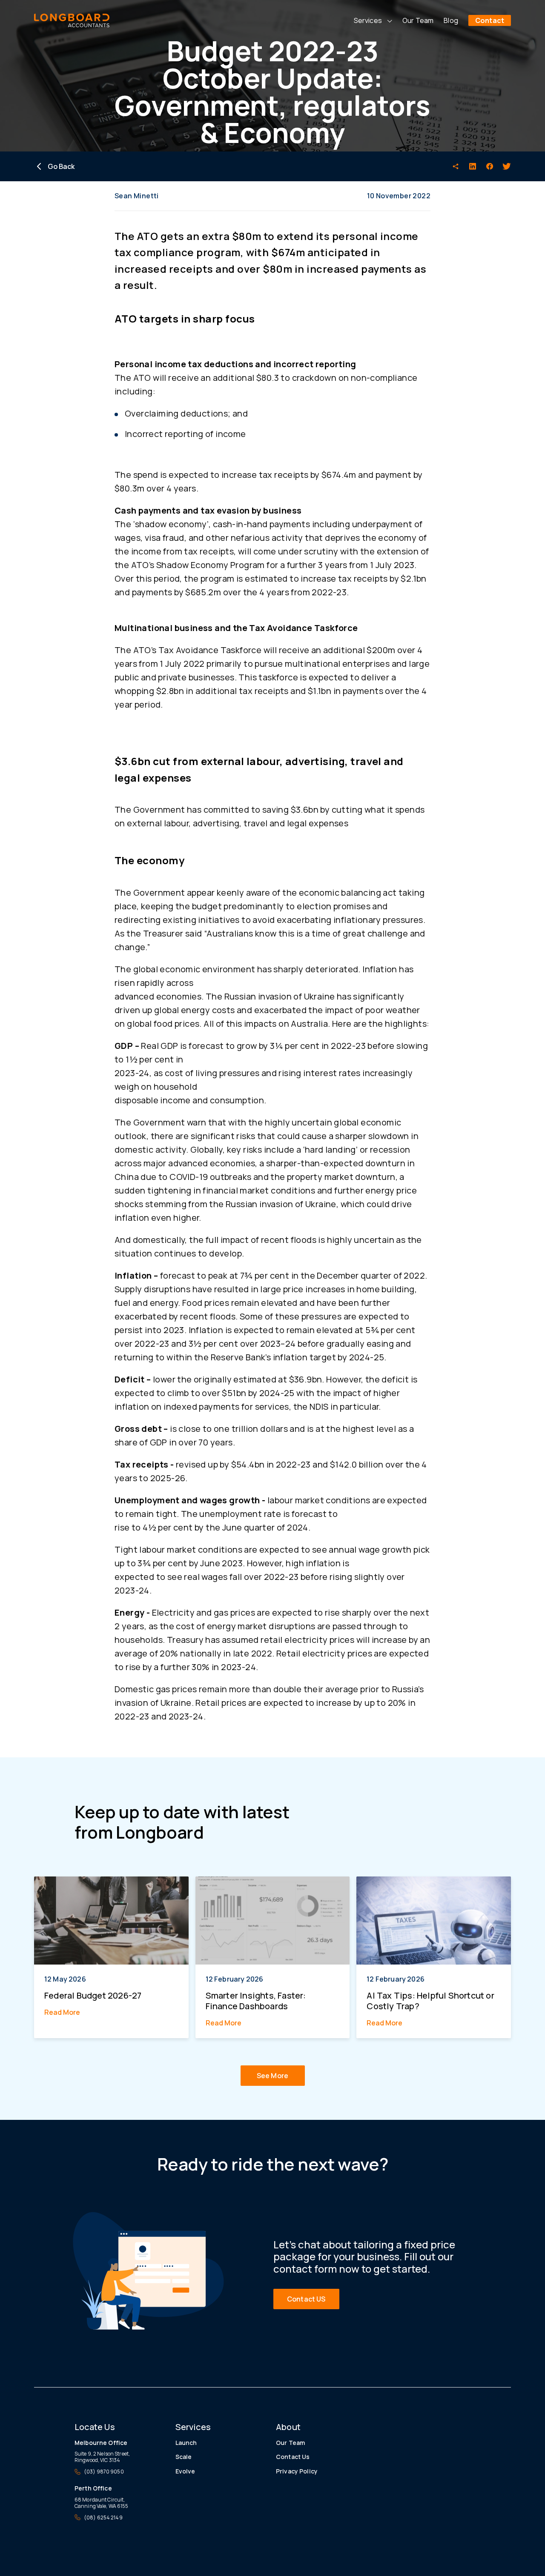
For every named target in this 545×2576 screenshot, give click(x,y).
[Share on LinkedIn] (473, 166)
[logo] (72, 20)
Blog (451, 20)
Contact (490, 20)
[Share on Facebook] (490, 166)
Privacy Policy (297, 2471)
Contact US (306, 2299)
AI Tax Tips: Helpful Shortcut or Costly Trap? (430, 2001)
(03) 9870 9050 (104, 2472)
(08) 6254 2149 (103, 2517)
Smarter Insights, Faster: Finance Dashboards (256, 2001)
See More (272, 2076)
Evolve (185, 2471)
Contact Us (293, 2457)
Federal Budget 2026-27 (93, 1995)
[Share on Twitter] (507, 166)
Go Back (61, 166)
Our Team (418, 20)
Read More (62, 2012)
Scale (184, 2457)
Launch (186, 2443)
